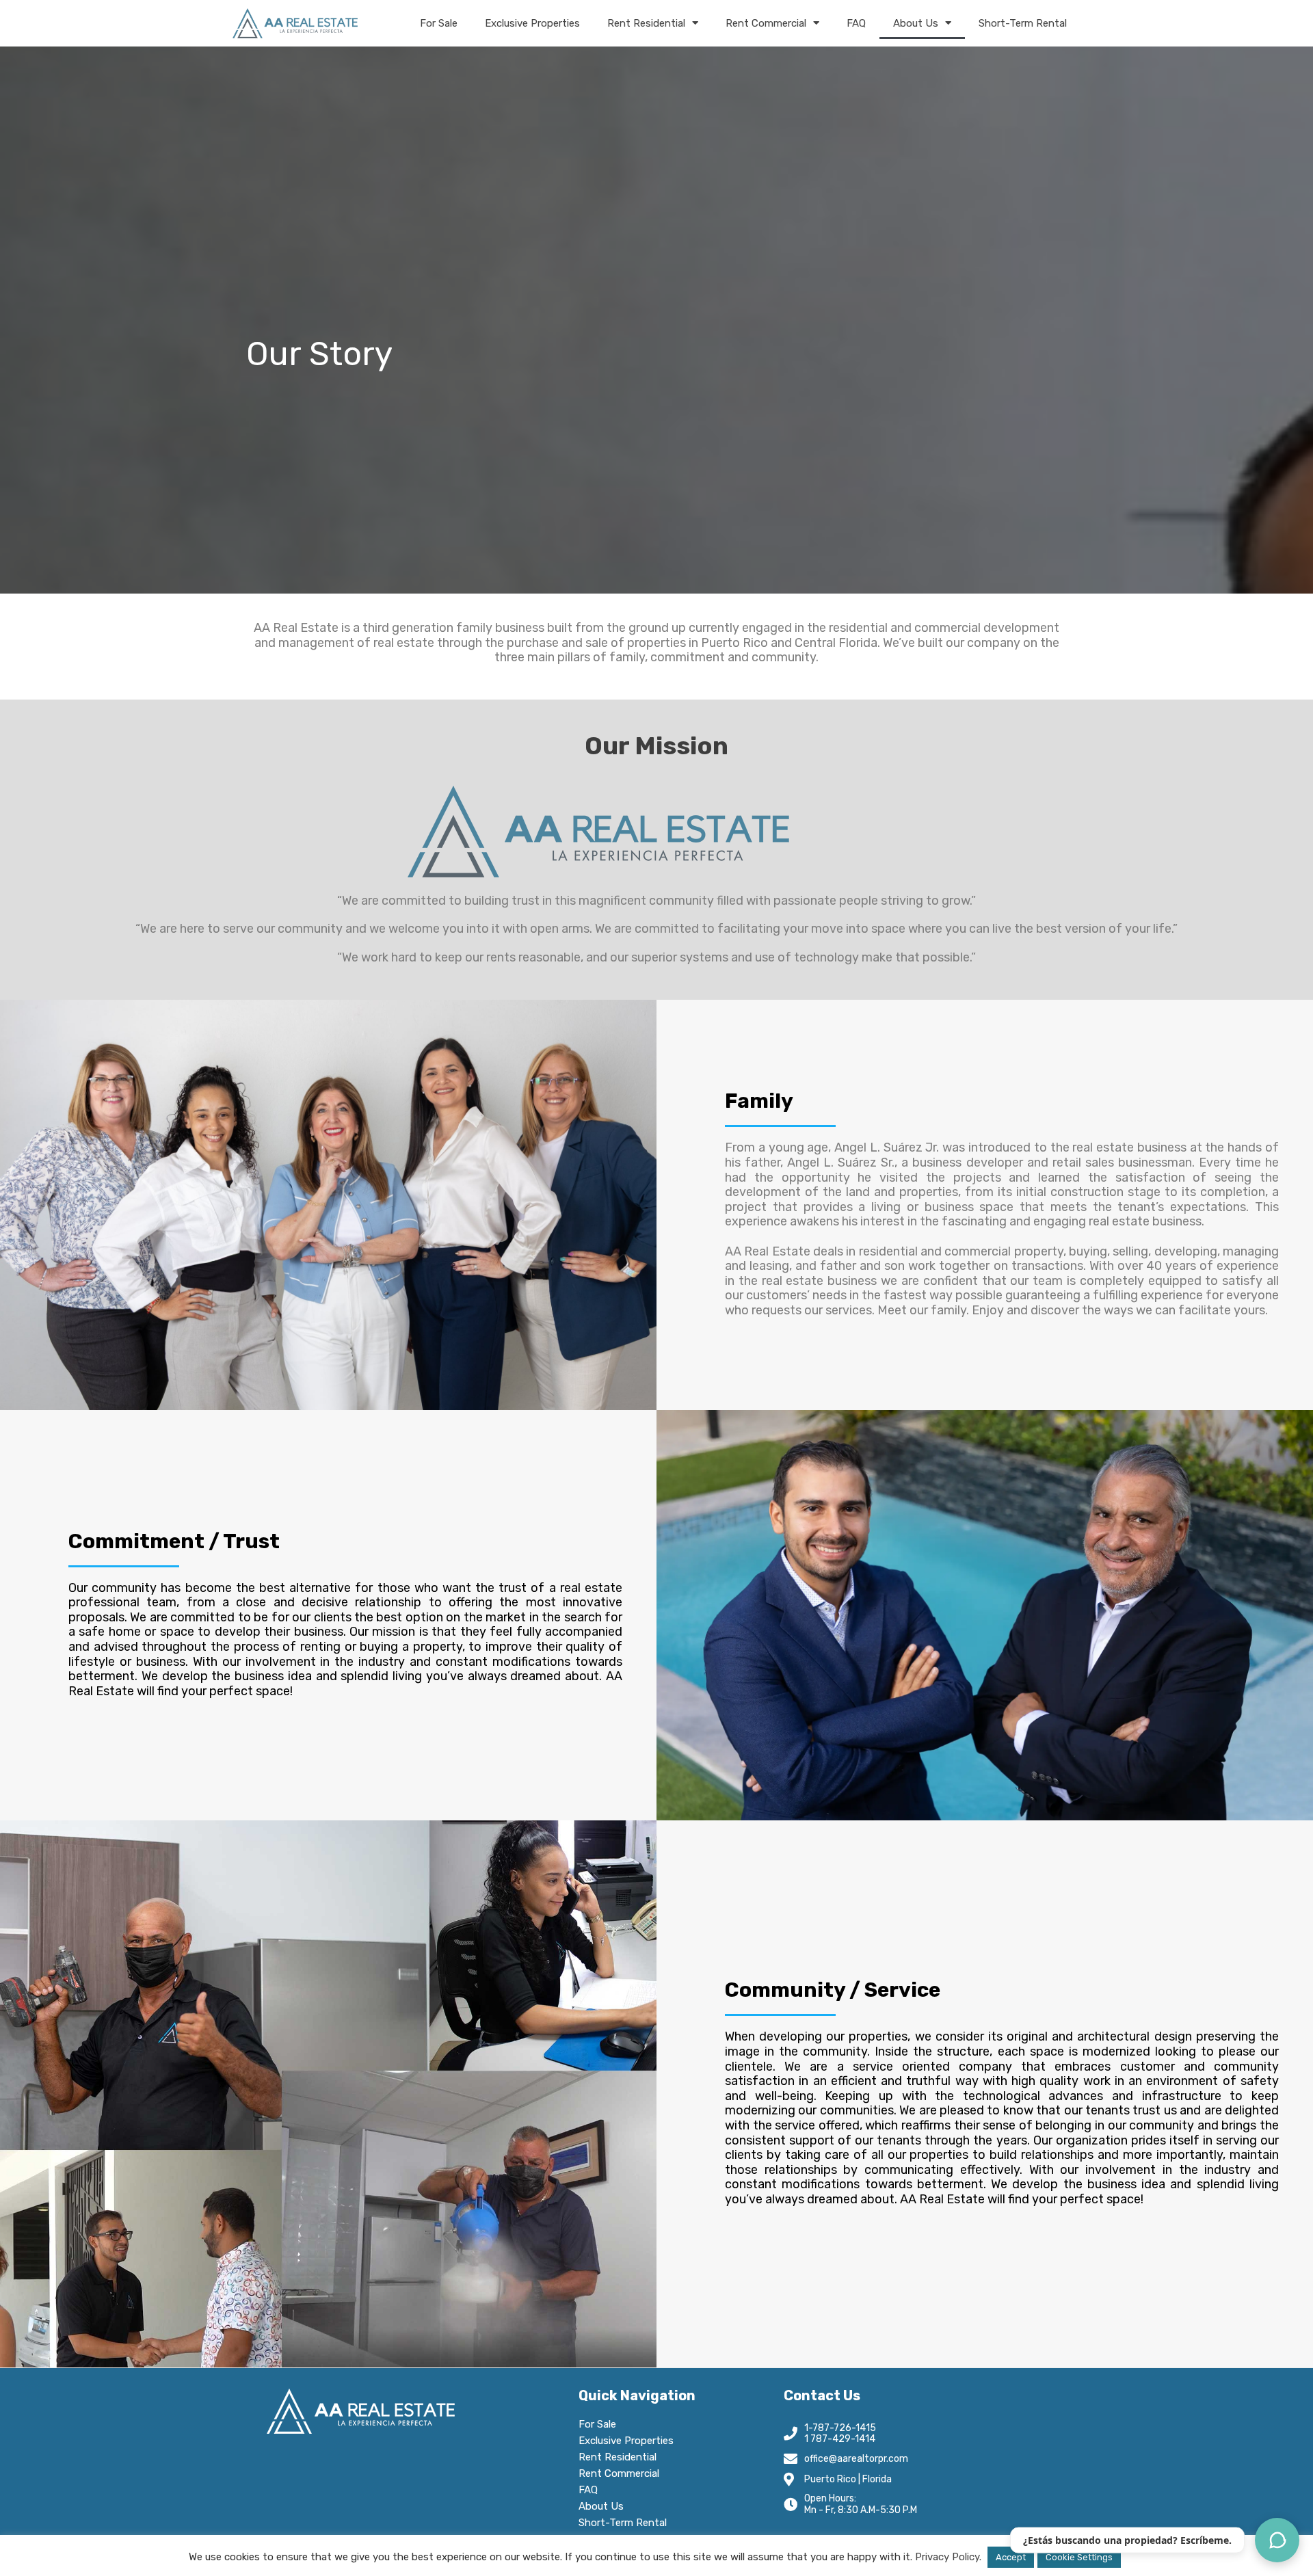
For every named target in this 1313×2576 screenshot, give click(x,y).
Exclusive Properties (532, 23)
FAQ (856, 23)
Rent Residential (646, 23)
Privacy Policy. (948, 2557)
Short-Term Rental (1023, 23)
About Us (916, 23)
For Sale (439, 23)
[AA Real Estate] (295, 23)
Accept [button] (1011, 2557)
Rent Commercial (766, 23)
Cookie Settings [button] (1079, 2557)
